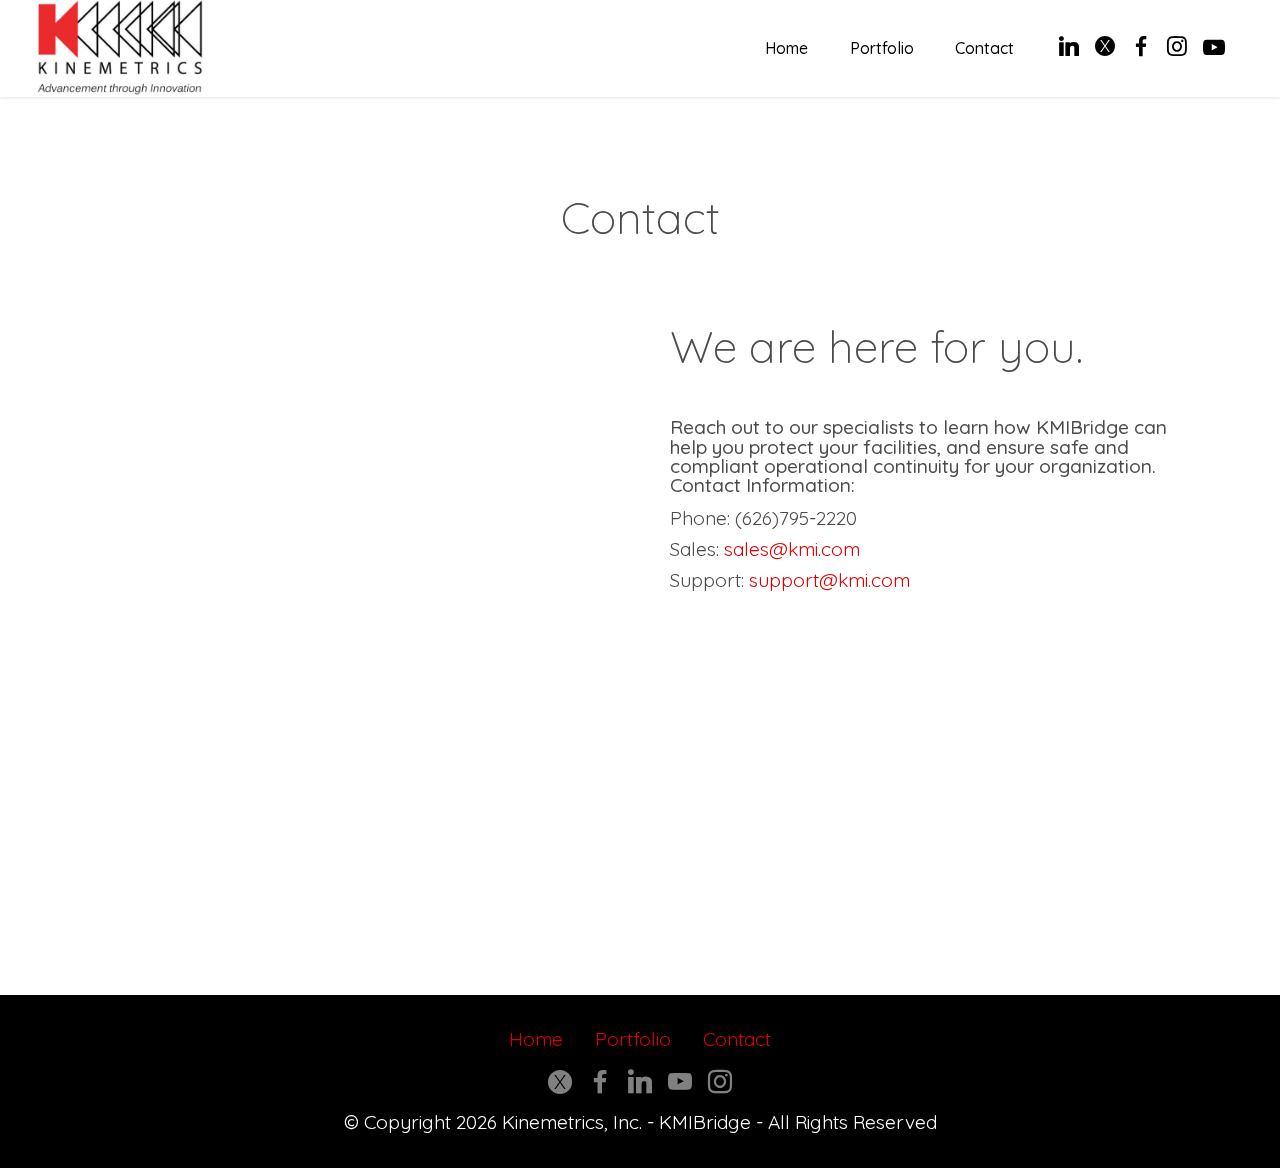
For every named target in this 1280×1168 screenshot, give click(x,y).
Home (786, 48)
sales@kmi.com (792, 549)
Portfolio (882, 48)
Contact (984, 48)
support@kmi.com (829, 580)
